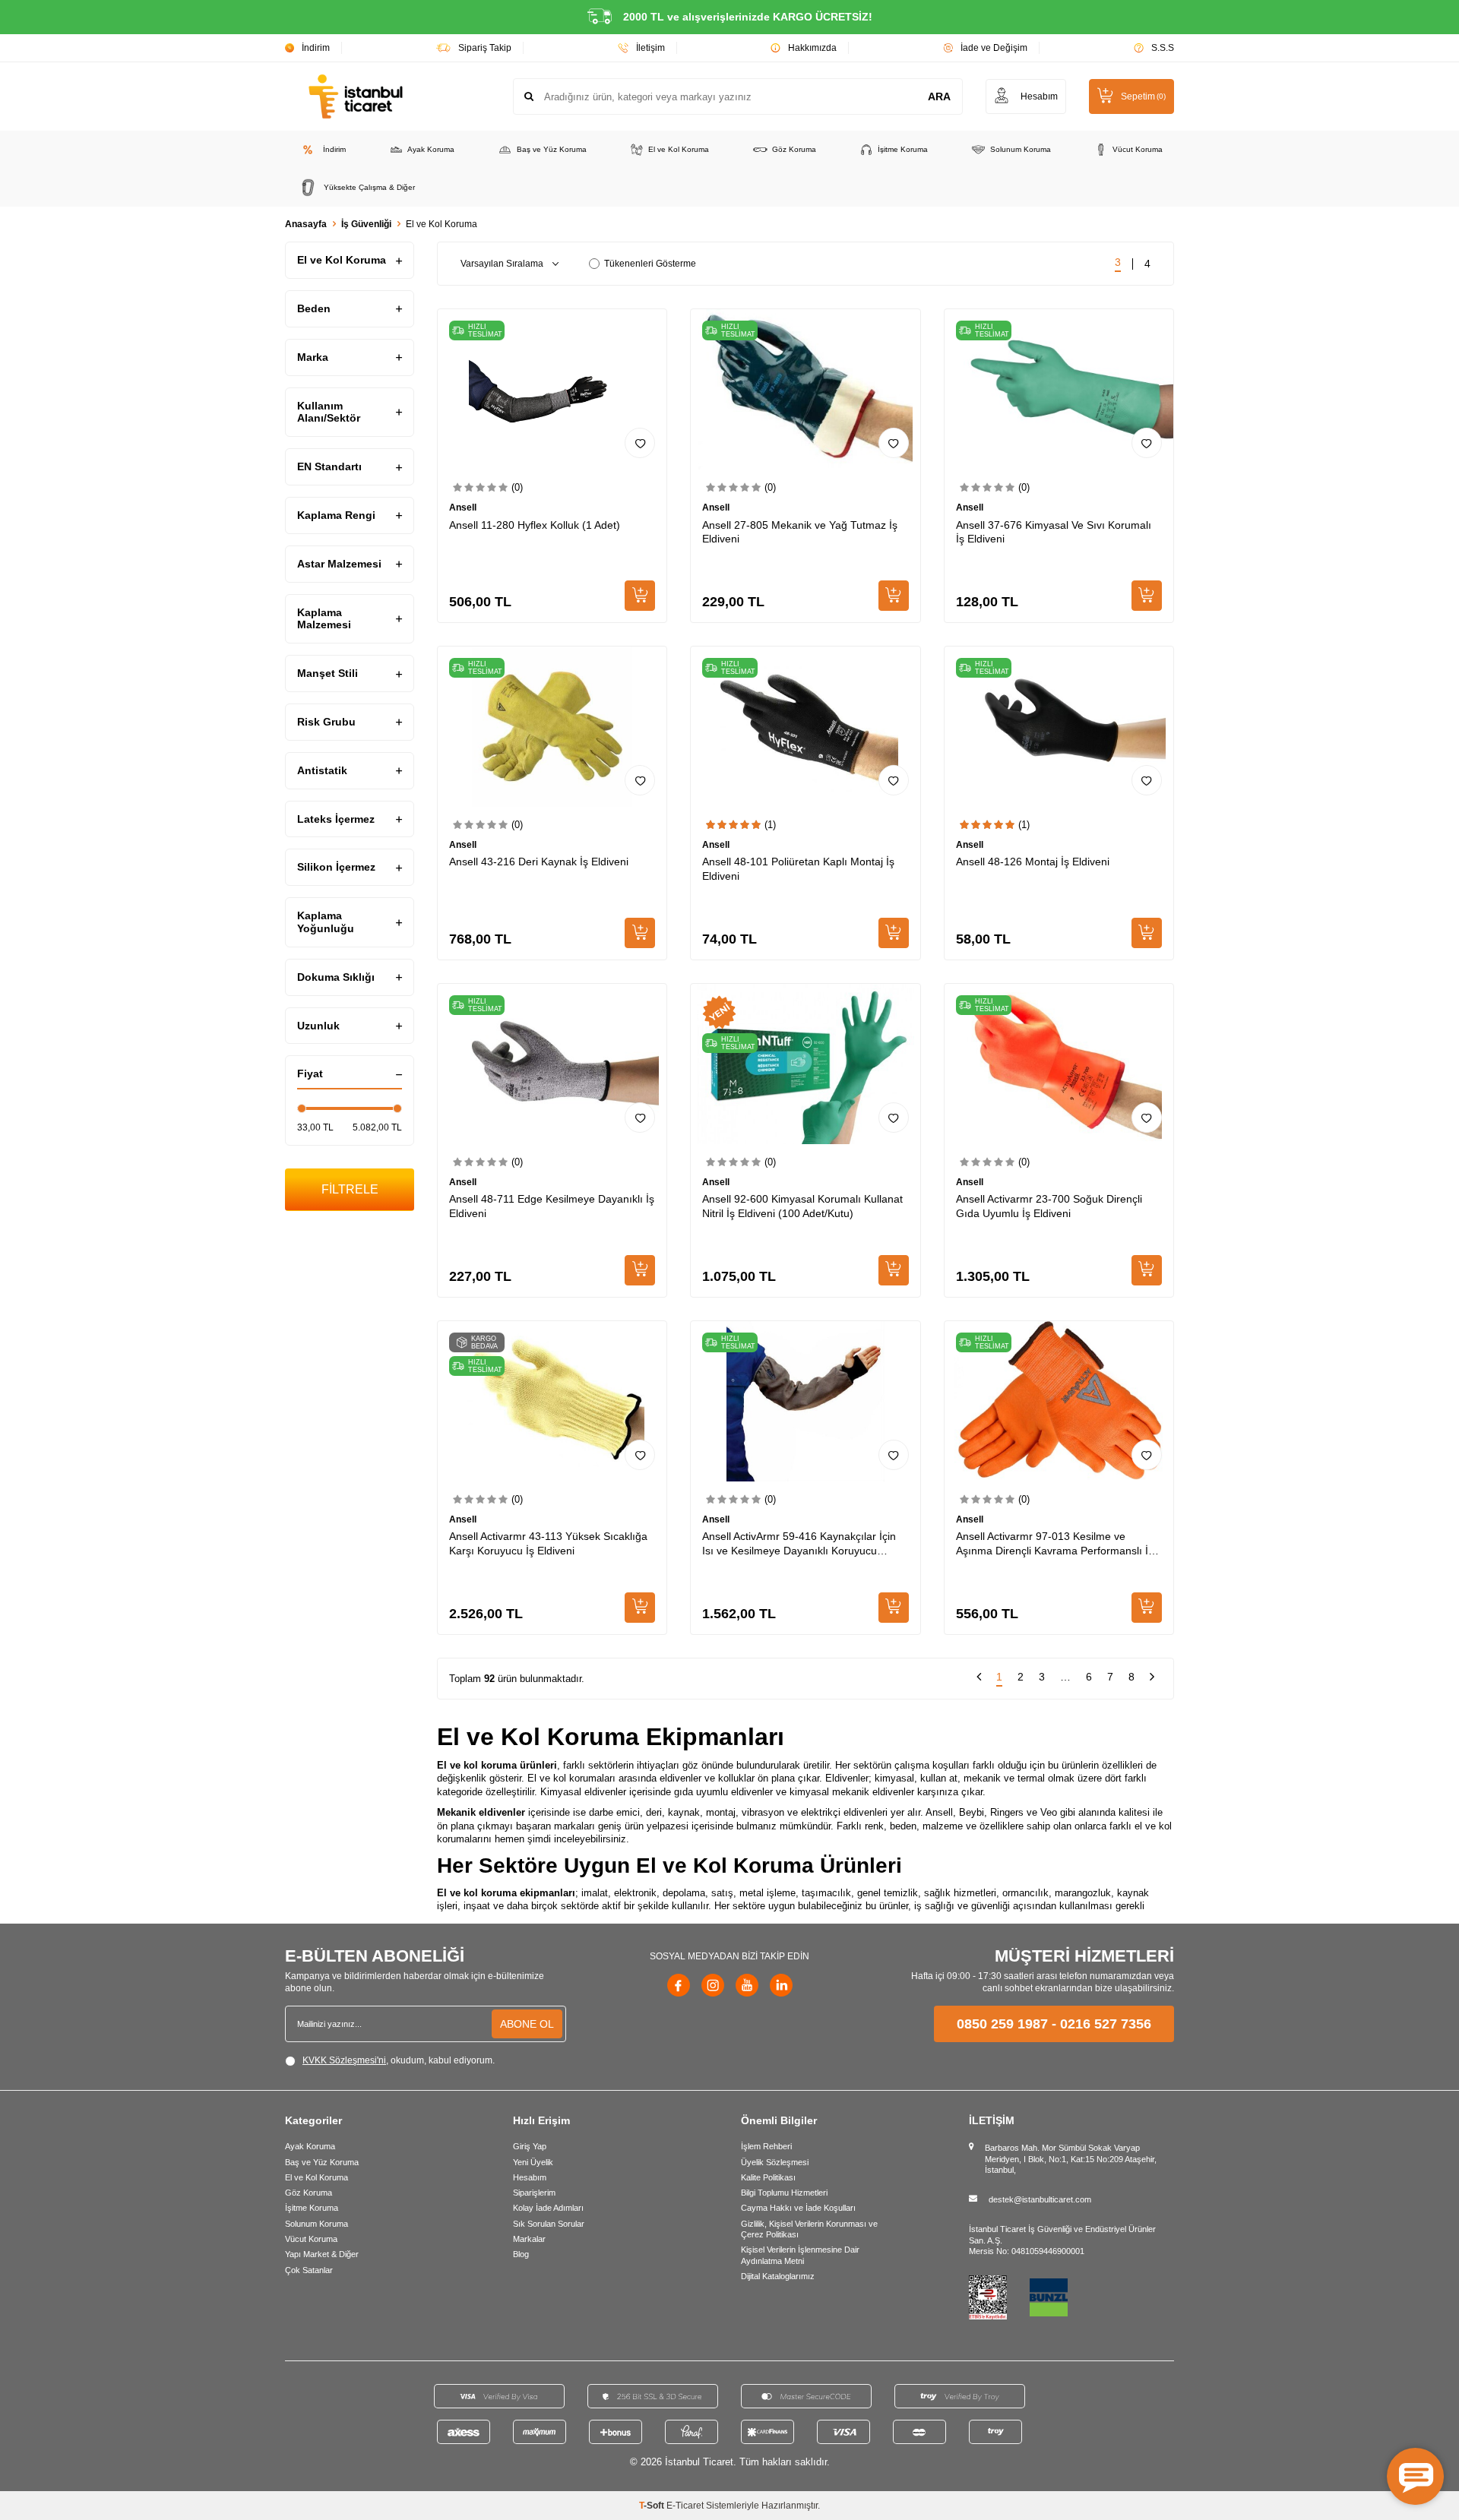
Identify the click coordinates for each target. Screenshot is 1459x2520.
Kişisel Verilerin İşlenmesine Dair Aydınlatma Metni (800, 2255)
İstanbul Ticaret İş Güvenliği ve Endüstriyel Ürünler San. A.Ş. (1062, 2234)
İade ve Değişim (994, 48)
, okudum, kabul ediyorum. (399, 2060)
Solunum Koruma (1021, 149)
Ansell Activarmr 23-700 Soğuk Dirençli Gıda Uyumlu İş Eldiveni (1049, 1206)
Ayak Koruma (431, 149)
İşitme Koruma (903, 149)
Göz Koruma (794, 149)
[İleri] (1152, 1679)
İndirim (316, 48)
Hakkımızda (812, 48)
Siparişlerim (534, 2193)
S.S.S (1163, 48)
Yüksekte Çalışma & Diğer (369, 187)
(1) (770, 825)
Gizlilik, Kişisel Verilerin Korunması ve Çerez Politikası (809, 2229)
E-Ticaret (685, 2506)
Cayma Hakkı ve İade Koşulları (798, 2208)
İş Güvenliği (366, 224)
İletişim (650, 48)
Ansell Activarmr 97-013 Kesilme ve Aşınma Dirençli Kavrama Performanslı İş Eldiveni (1055, 1544)
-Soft (653, 2506)
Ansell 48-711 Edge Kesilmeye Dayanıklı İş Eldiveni (552, 1206)
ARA (939, 96)
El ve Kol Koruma (679, 149)
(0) (517, 487)
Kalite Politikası (768, 2177)
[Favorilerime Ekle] (640, 443)
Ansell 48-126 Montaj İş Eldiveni (1033, 862)
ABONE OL (527, 2024)
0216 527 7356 (1106, 2024)
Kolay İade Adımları (548, 2208)
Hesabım (530, 2177)
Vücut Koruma (1138, 149)
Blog (521, 2254)
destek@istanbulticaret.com (1040, 2199)
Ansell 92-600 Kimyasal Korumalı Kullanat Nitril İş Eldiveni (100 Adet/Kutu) (802, 1206)
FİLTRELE (350, 1189)
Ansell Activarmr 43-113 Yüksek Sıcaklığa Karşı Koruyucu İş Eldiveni (548, 1543)
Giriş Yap (530, 2146)
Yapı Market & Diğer (322, 2254)
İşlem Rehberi (766, 2146)
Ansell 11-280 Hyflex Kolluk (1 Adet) (535, 525)
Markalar (529, 2239)
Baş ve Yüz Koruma (552, 149)
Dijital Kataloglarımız (778, 2276)
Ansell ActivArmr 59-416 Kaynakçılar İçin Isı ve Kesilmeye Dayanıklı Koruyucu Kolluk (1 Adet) (799, 1544)
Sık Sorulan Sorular (549, 2224)
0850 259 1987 (1002, 2024)
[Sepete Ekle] (640, 596)
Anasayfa (306, 224)
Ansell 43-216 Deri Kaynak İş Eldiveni (539, 862)
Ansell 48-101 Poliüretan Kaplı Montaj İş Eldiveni (798, 869)
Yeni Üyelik (533, 2162)
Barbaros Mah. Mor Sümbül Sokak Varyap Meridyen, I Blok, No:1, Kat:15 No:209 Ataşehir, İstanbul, (1071, 2159)
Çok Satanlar (309, 2270)
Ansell (463, 507)
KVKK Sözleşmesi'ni (344, 2060)
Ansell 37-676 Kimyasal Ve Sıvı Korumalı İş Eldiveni (1054, 532)
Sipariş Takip (485, 48)
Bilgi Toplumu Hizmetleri (784, 2193)
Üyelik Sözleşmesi (775, 2162)
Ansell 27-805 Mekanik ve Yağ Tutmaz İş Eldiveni (800, 532)
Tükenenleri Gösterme (650, 264)
